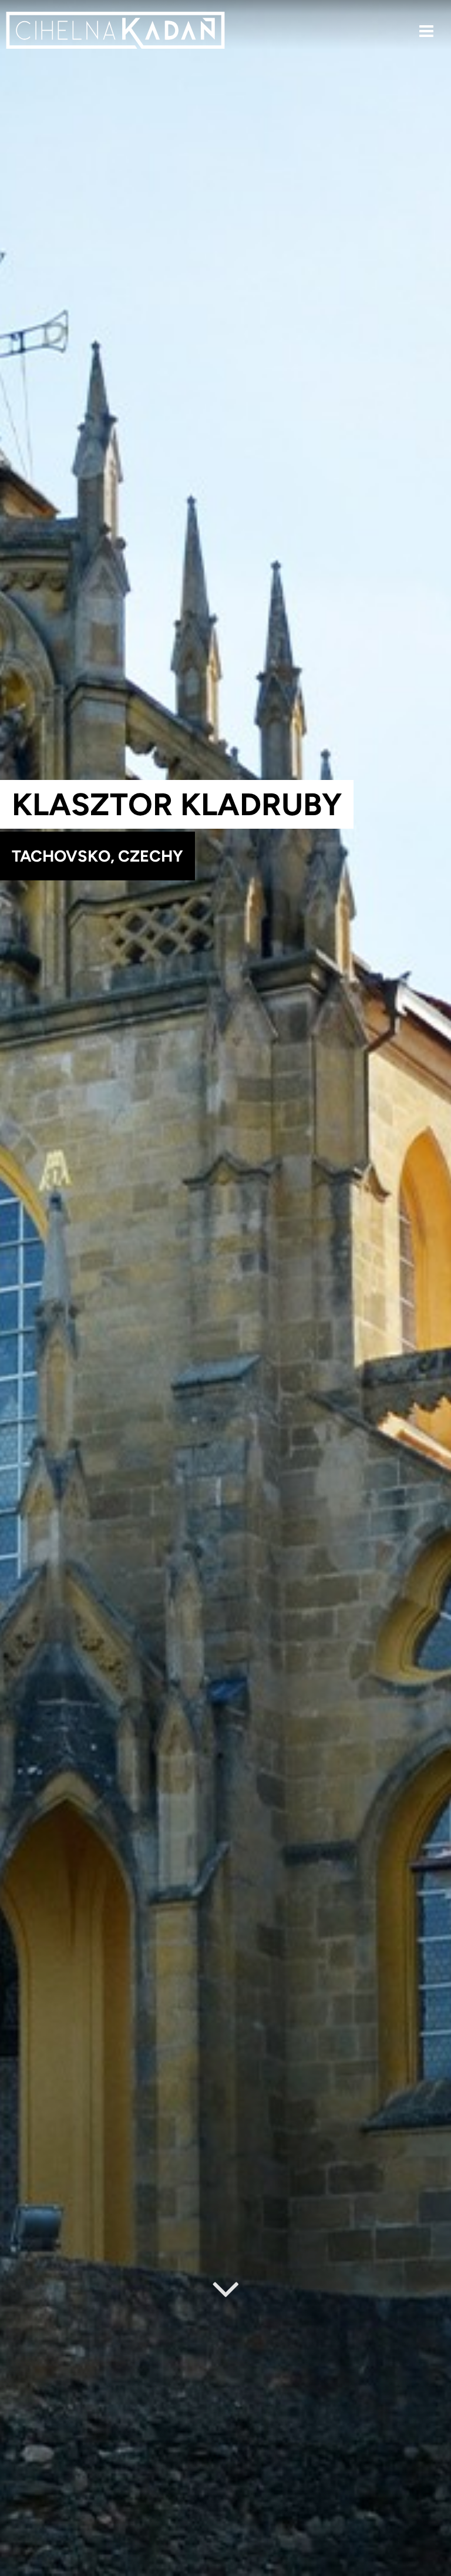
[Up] (433, 2568)
